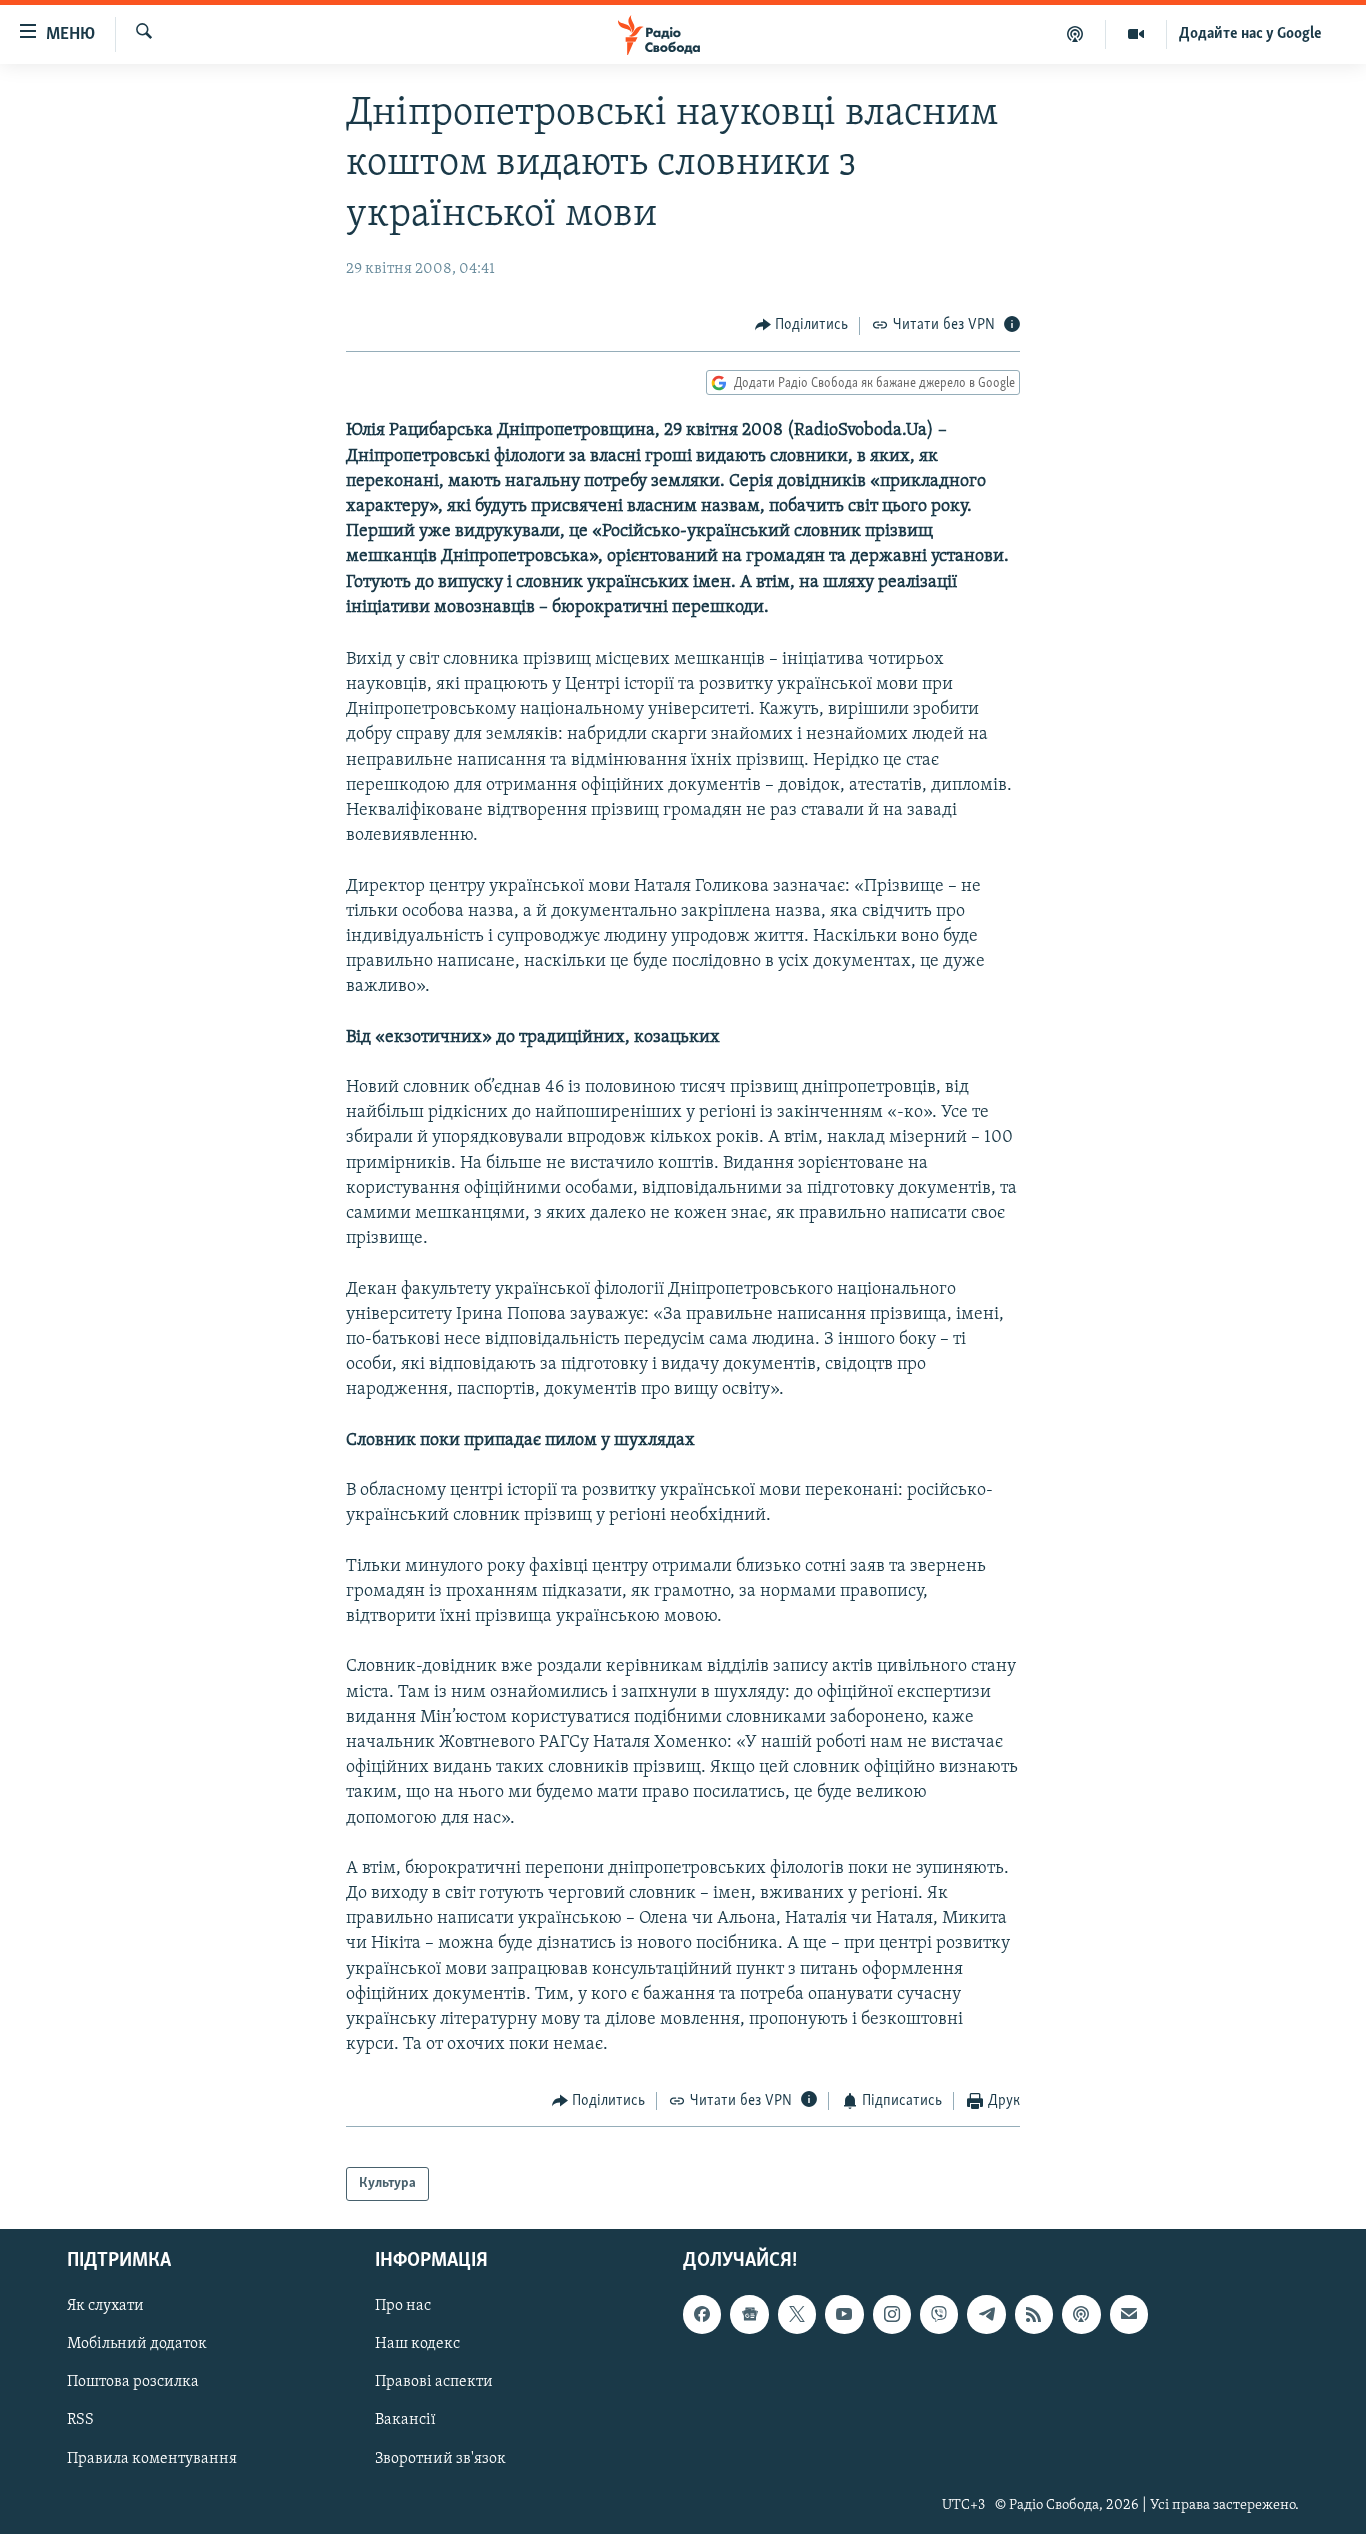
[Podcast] (1081, 2315)
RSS (80, 2421)
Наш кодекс (417, 2345)
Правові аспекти (434, 2383)
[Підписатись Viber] (939, 2315)
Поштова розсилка (133, 2383)
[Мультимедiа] (1136, 34)
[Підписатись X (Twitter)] (797, 2315)
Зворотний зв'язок (440, 2459)
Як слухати (105, 2307)
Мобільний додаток (137, 2345)
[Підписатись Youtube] (844, 2315)
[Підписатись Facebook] (702, 2315)
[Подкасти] (1075, 34)
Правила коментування (152, 2459)
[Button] (802, 326)
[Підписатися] (1129, 2315)
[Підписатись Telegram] (986, 2315)
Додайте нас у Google (1250, 34)
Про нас (403, 2307)
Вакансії (405, 2421)
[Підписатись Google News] (749, 2315)
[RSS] (1034, 2315)
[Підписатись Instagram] (892, 2315)
